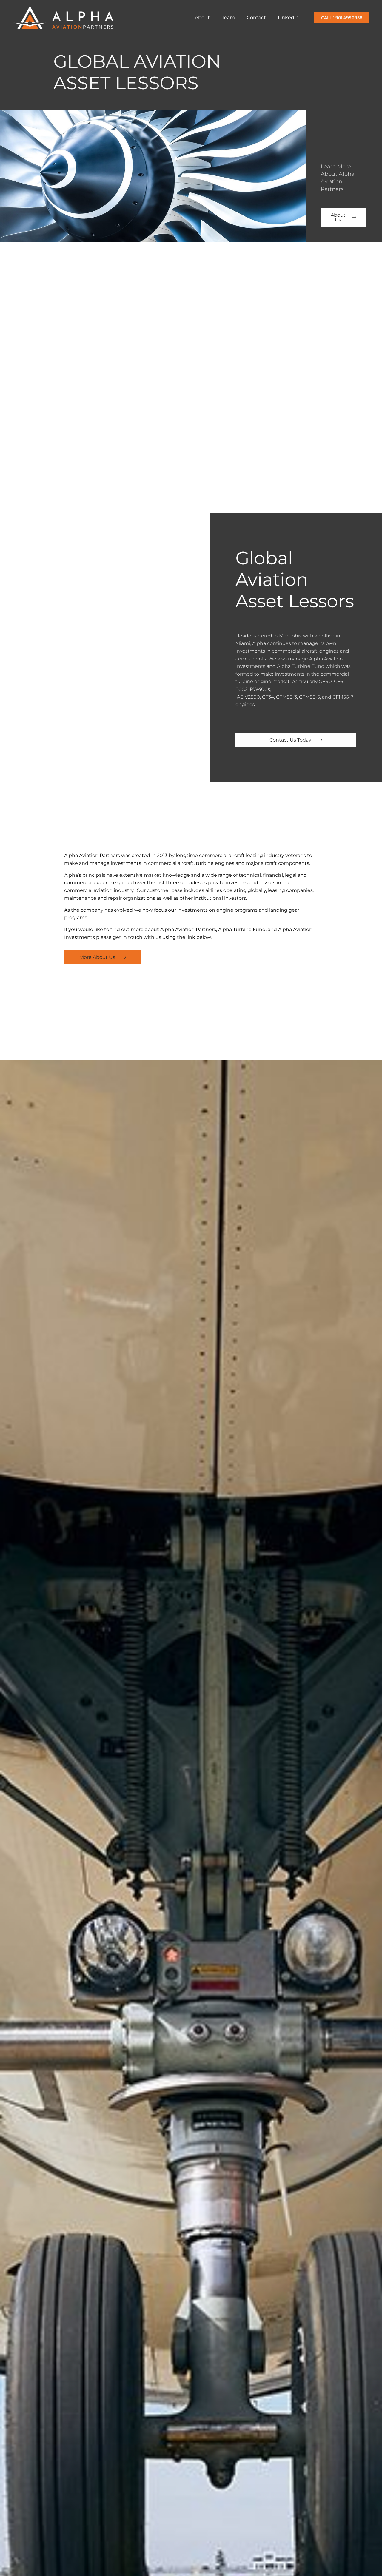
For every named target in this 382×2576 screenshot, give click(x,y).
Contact (256, 17)
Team (228, 17)
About (202, 17)
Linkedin (288, 17)
